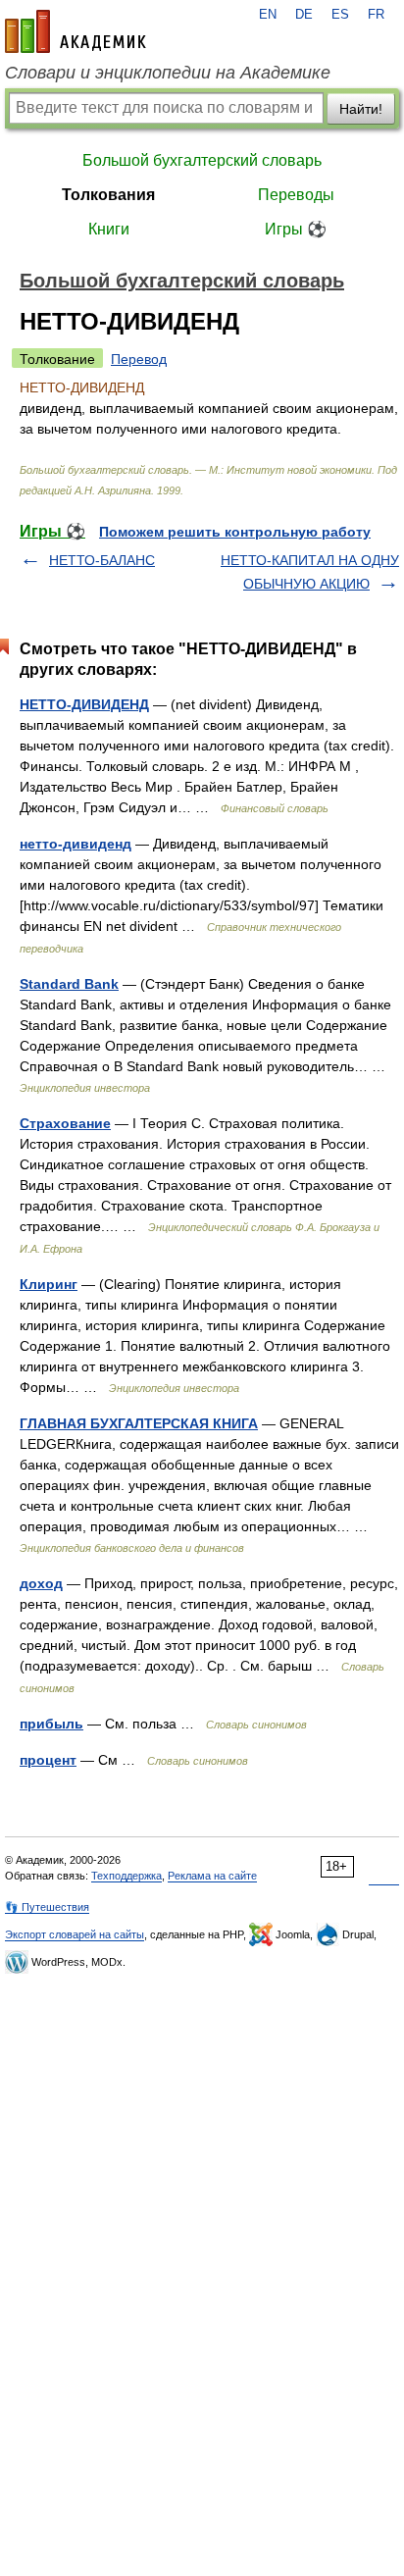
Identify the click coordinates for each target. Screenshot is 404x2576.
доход (41, 1583)
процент (48, 1760)
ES (340, 15)
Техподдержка (126, 1876)
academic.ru (76, 31)
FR (376, 15)
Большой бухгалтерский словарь (202, 160)
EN (268, 15)
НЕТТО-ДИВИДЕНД (84, 704)
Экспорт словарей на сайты (75, 1934)
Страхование (65, 1123)
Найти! (361, 109)
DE (304, 15)
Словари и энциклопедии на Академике (168, 73)
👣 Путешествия (47, 1907)
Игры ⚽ (296, 229)
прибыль (51, 1724)
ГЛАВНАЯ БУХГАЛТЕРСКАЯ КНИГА (139, 1423)
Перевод (139, 359)
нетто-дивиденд (76, 844)
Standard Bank (69, 984)
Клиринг (49, 1284)
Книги (109, 229)
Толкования (108, 195)
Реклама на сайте (212, 1876)
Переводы (296, 195)
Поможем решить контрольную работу (235, 532)
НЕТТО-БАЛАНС (102, 560)
